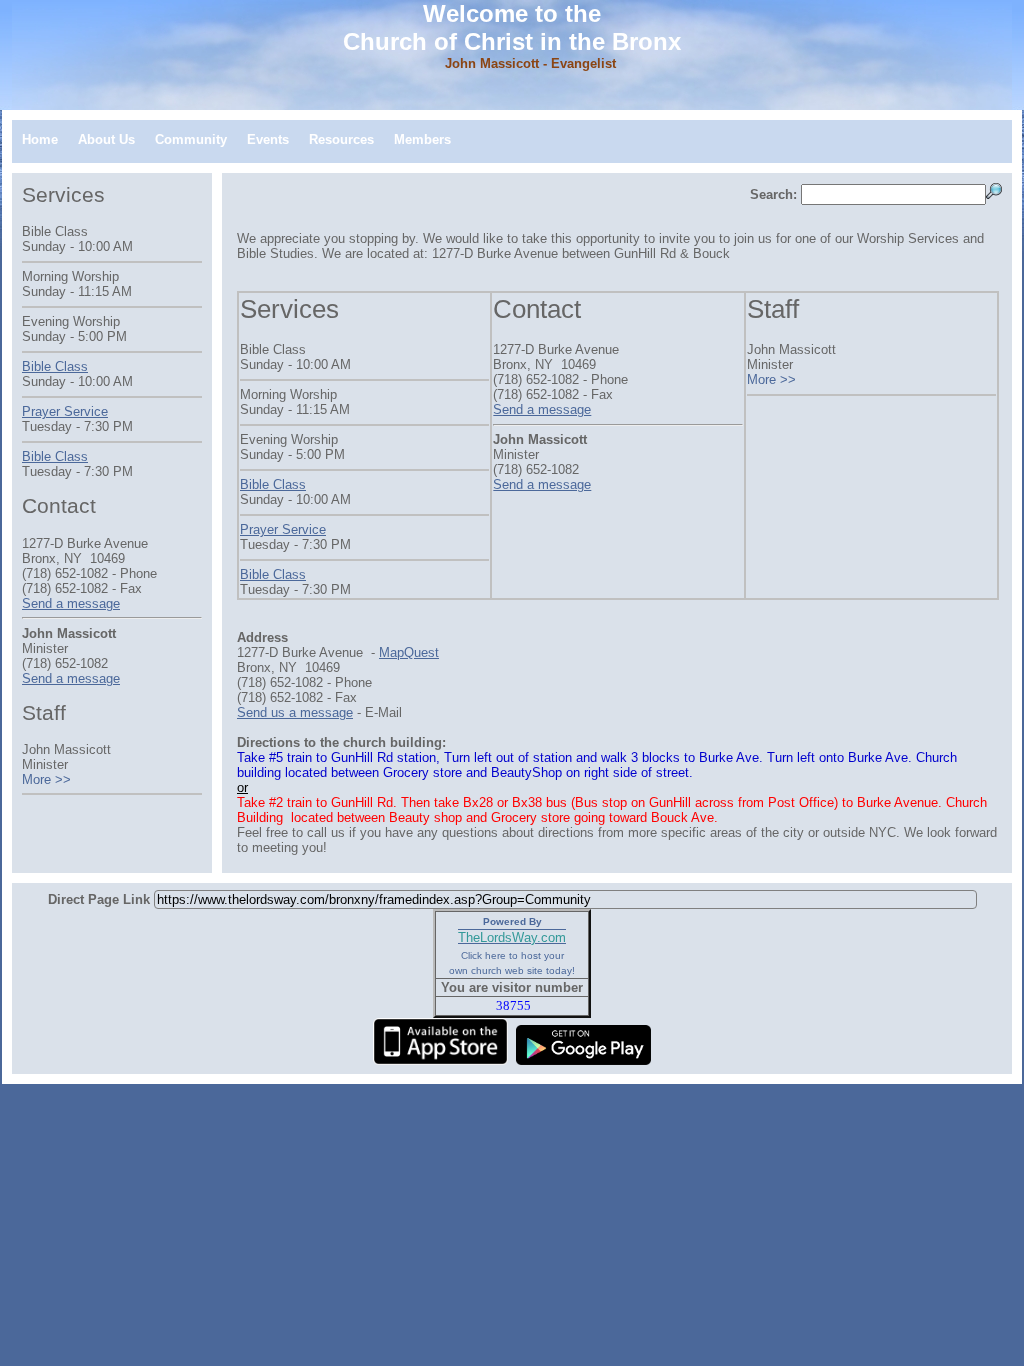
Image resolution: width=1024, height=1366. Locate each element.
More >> (771, 379)
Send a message (542, 409)
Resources (341, 139)
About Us (106, 139)
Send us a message (295, 712)
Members (422, 139)
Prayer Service (283, 529)
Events (268, 139)
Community (191, 139)
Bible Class (273, 484)
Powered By (512, 921)
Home (40, 139)
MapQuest (409, 652)
